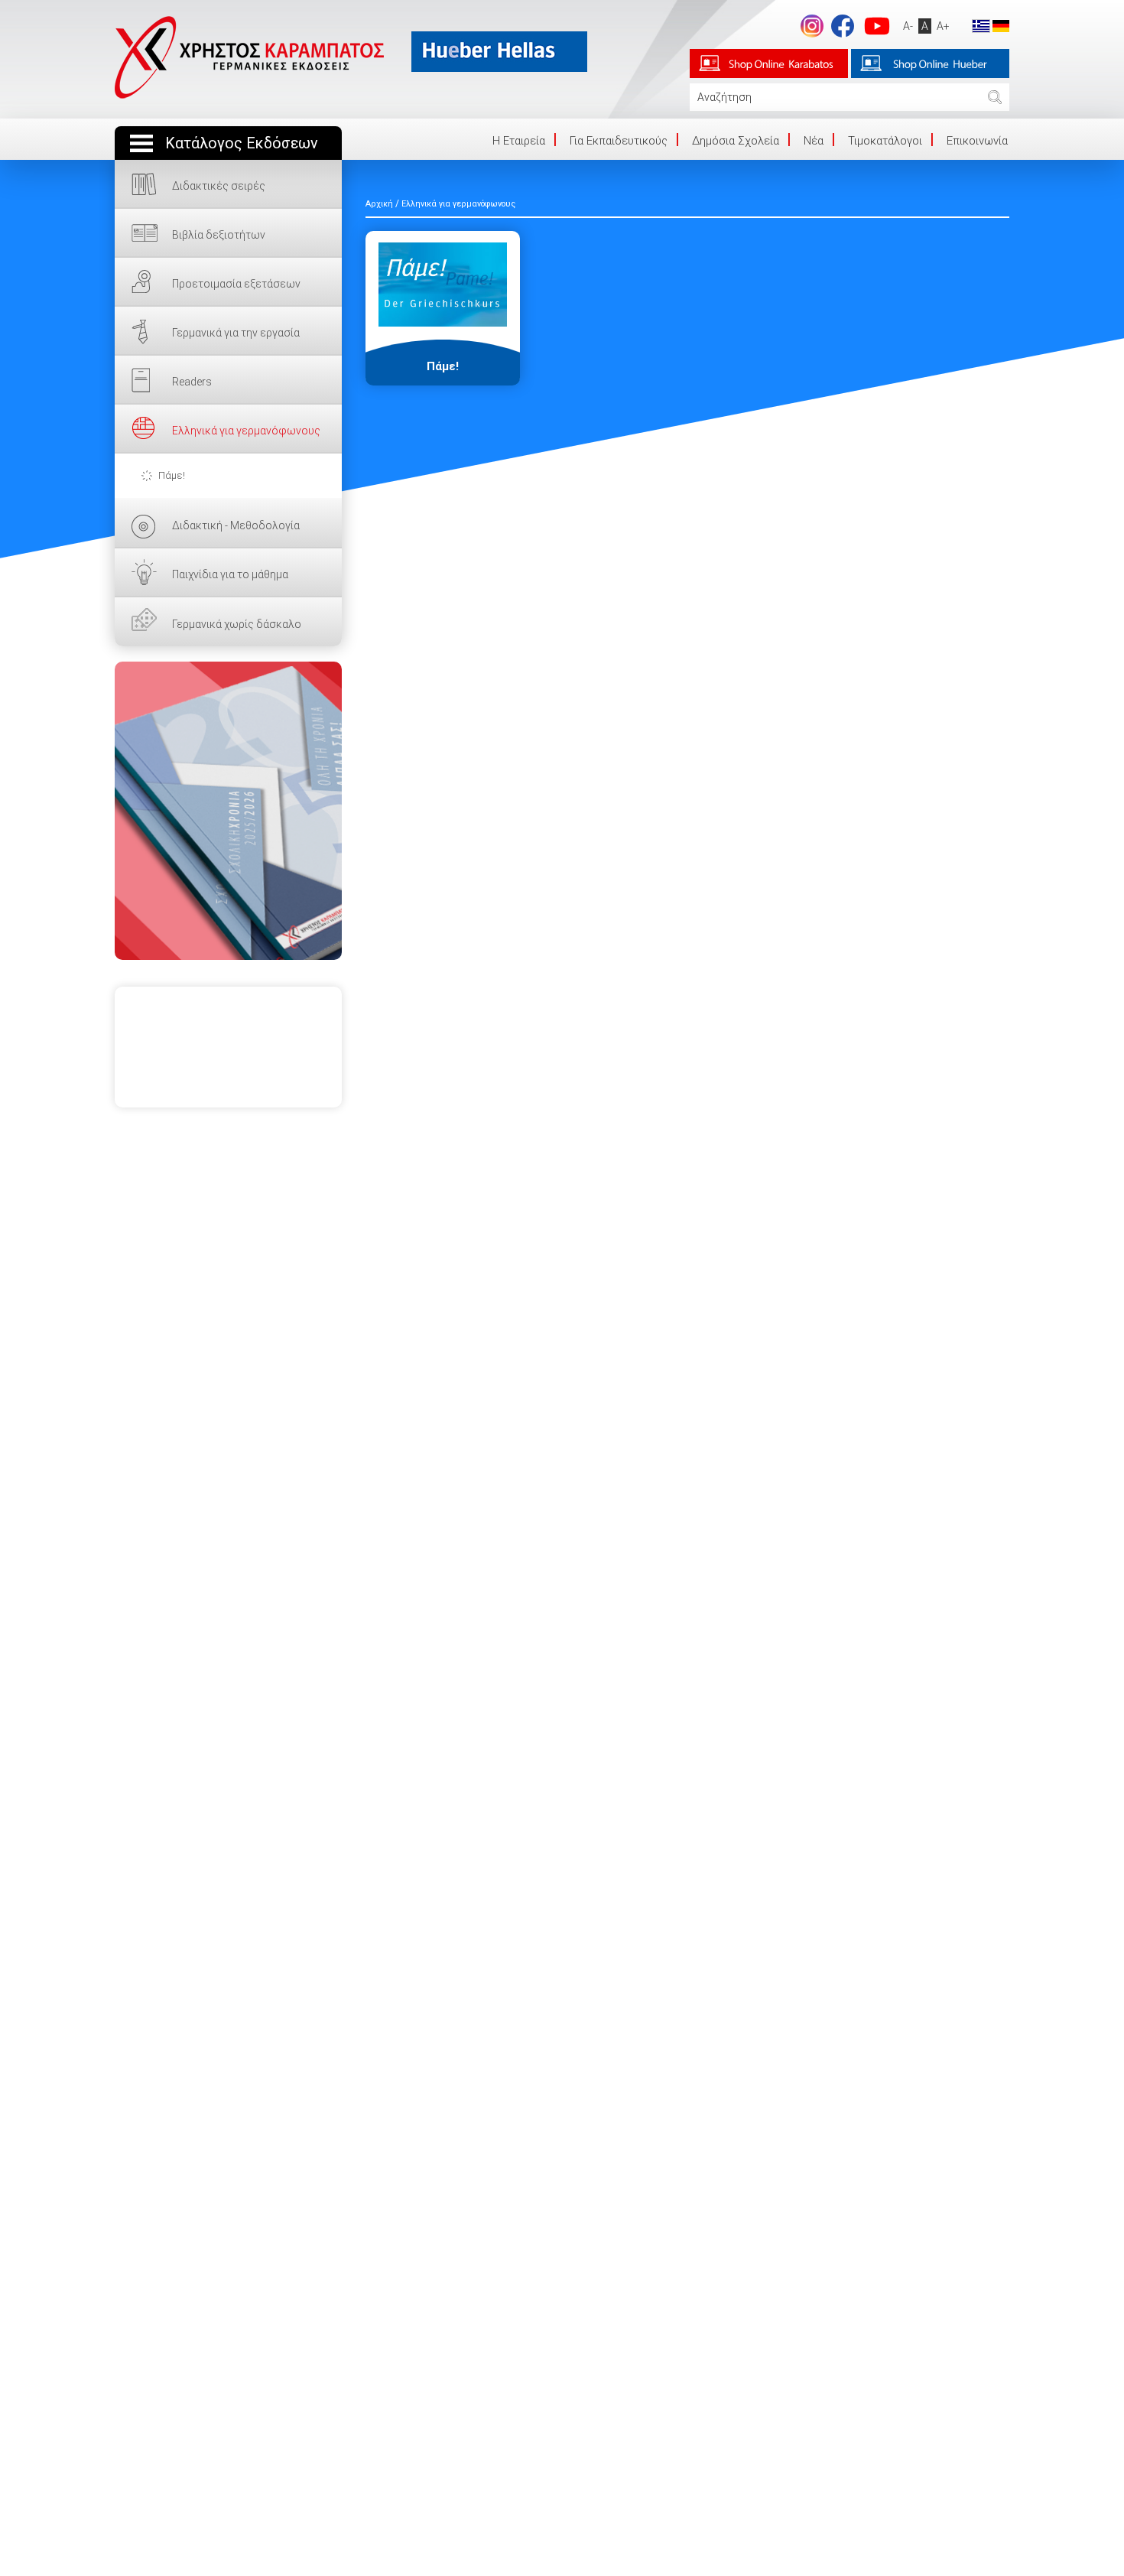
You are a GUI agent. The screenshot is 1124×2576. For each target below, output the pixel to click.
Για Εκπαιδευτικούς (619, 141)
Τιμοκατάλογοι (885, 141)
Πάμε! (172, 475)
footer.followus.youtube (877, 26)
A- (908, 26)
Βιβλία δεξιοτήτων (219, 235)
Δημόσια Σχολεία (736, 141)
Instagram (812, 26)
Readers (192, 382)
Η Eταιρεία (519, 141)
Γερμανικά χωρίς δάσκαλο (237, 624)
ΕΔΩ (228, 811)
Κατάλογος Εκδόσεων (242, 143)
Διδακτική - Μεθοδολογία (236, 525)
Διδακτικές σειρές (219, 186)
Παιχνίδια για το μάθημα (230, 574)
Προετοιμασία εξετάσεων (236, 284)
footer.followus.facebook (843, 26)
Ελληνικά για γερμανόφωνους (246, 431)
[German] (1001, 25)
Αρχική (379, 204)
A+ (943, 26)
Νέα (814, 141)
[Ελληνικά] (981, 25)
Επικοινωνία (977, 141)
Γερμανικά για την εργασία (236, 333)
